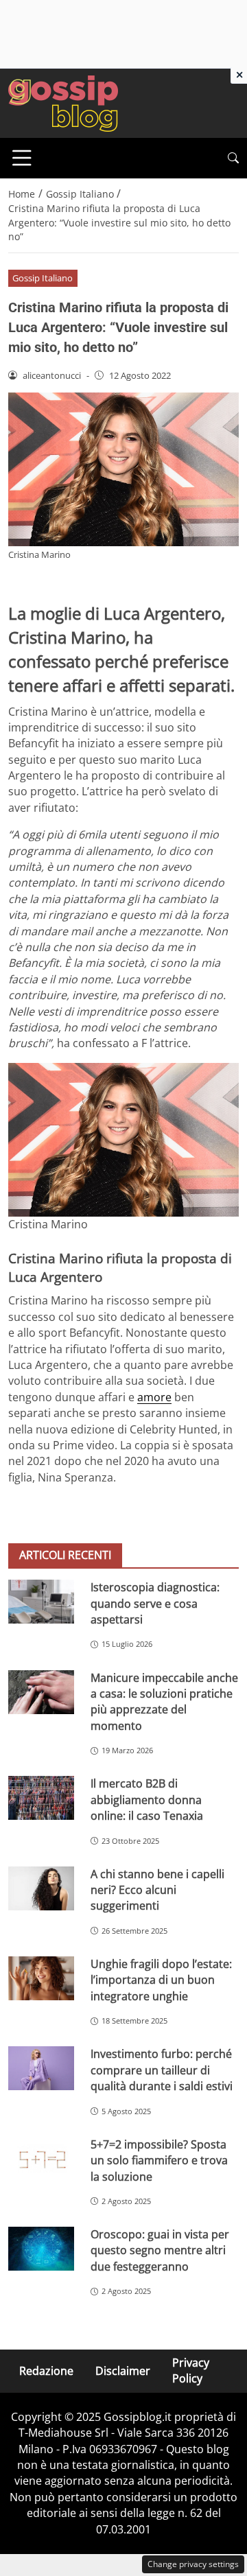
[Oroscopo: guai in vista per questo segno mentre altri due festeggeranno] (41, 2249)
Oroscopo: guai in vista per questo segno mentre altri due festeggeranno (160, 2250)
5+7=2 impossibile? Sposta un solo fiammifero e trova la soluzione (159, 2161)
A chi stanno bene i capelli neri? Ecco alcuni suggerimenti (157, 1890)
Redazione (46, 2371)
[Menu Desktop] (22, 158)
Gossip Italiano (43, 278)
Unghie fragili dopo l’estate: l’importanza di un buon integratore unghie (161, 1980)
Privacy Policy (191, 2370)
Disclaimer (123, 2371)
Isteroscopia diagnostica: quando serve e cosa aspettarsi (155, 1603)
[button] (233, 158)
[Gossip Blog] (63, 102)
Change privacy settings (193, 2564)
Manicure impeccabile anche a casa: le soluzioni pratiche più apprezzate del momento (164, 1702)
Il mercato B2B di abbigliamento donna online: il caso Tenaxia (147, 1800)
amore (154, 1397)
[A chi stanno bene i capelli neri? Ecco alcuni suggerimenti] (41, 1888)
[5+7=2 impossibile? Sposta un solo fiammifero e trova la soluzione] (41, 2159)
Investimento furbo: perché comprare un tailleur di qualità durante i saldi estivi (162, 2070)
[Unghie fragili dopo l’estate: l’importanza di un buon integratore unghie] (41, 1978)
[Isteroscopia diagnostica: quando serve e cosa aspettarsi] (41, 1602)
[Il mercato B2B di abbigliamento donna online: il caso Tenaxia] (41, 1798)
